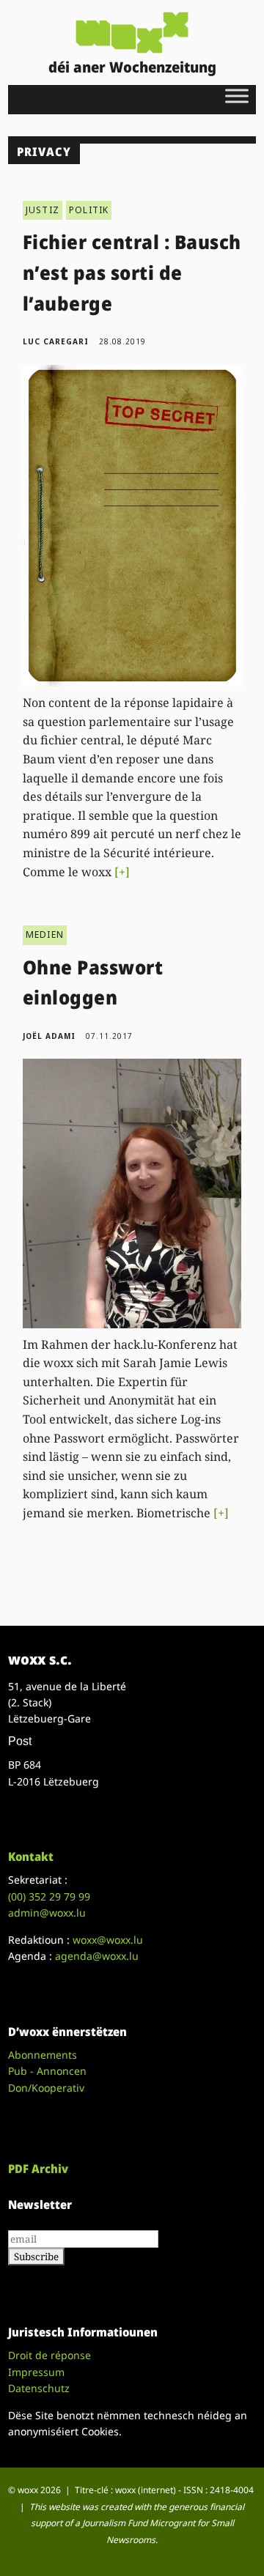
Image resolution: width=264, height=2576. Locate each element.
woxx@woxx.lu (108, 1940)
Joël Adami (49, 1036)
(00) (49, 1896)
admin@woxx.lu (47, 1913)
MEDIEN (45, 934)
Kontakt (31, 1857)
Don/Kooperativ (46, 2088)
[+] (122, 872)
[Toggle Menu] (237, 96)
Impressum (36, 2372)
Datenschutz (39, 2388)
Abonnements (43, 2055)
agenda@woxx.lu (97, 1956)
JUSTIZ (43, 210)
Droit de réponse (49, 2355)
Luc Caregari (56, 341)
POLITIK (89, 210)
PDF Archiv (38, 2169)
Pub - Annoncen (47, 2071)
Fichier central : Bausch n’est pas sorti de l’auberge (132, 272)
